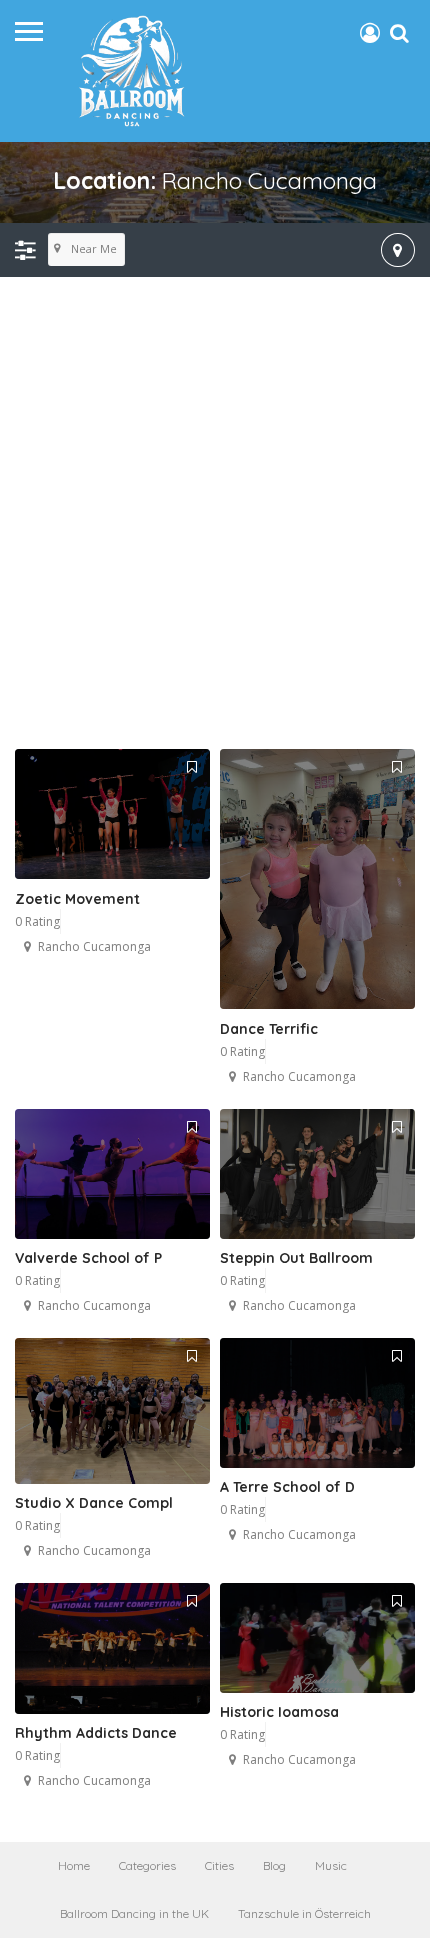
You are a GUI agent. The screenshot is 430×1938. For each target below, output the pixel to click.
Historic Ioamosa (279, 1712)
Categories (147, 1865)
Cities (219, 1865)
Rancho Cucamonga (94, 946)
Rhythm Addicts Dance (96, 1733)
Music (331, 1865)
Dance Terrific (269, 1029)
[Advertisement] (215, 514)
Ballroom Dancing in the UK (134, 1913)
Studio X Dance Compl (94, 1503)
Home (74, 1865)
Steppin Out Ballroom (296, 1258)
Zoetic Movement (77, 899)
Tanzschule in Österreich (304, 1913)
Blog (274, 1865)
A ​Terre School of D (287, 1487)
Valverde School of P (88, 1258)
